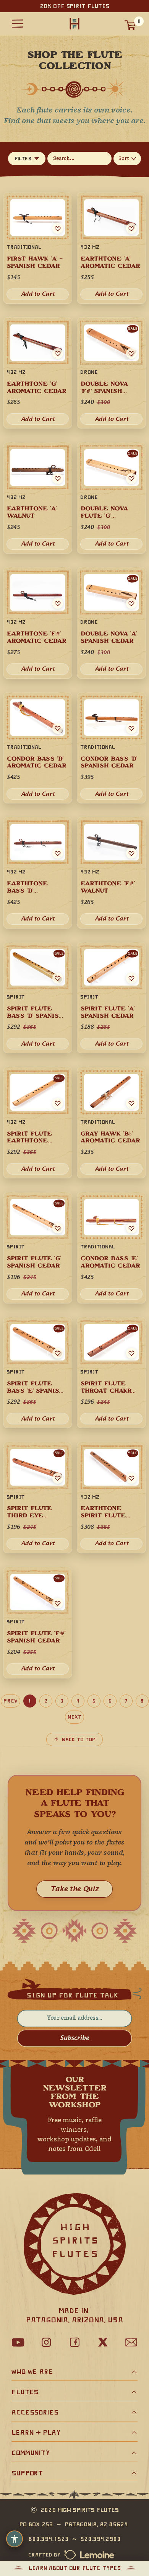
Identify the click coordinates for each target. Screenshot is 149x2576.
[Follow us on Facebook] (74, 2342)
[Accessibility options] (15, 2539)
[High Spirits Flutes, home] (74, 24)
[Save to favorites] (131, 1228)
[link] (111, 1248)
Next (74, 1717)
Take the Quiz (74, 1889)
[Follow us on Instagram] (46, 2342)
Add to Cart (112, 1294)
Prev (11, 1701)
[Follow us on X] (103, 2342)
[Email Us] (131, 2342)
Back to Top (79, 1739)
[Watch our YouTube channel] (18, 2342)
